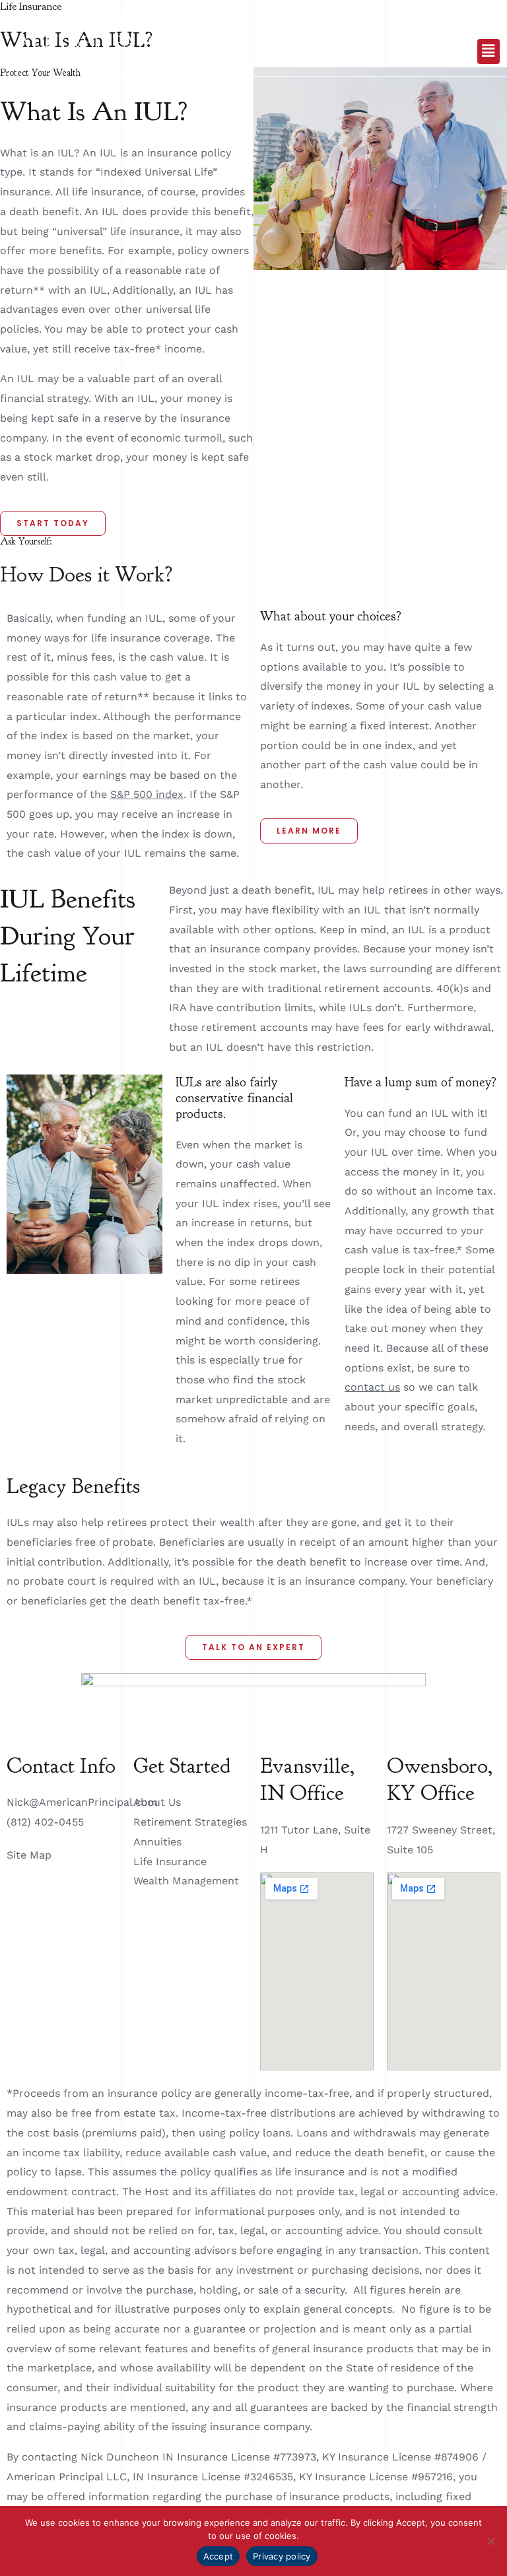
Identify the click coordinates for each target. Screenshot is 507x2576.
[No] (490, 2541)
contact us (372, 1387)
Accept (219, 2556)
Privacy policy (282, 2556)
